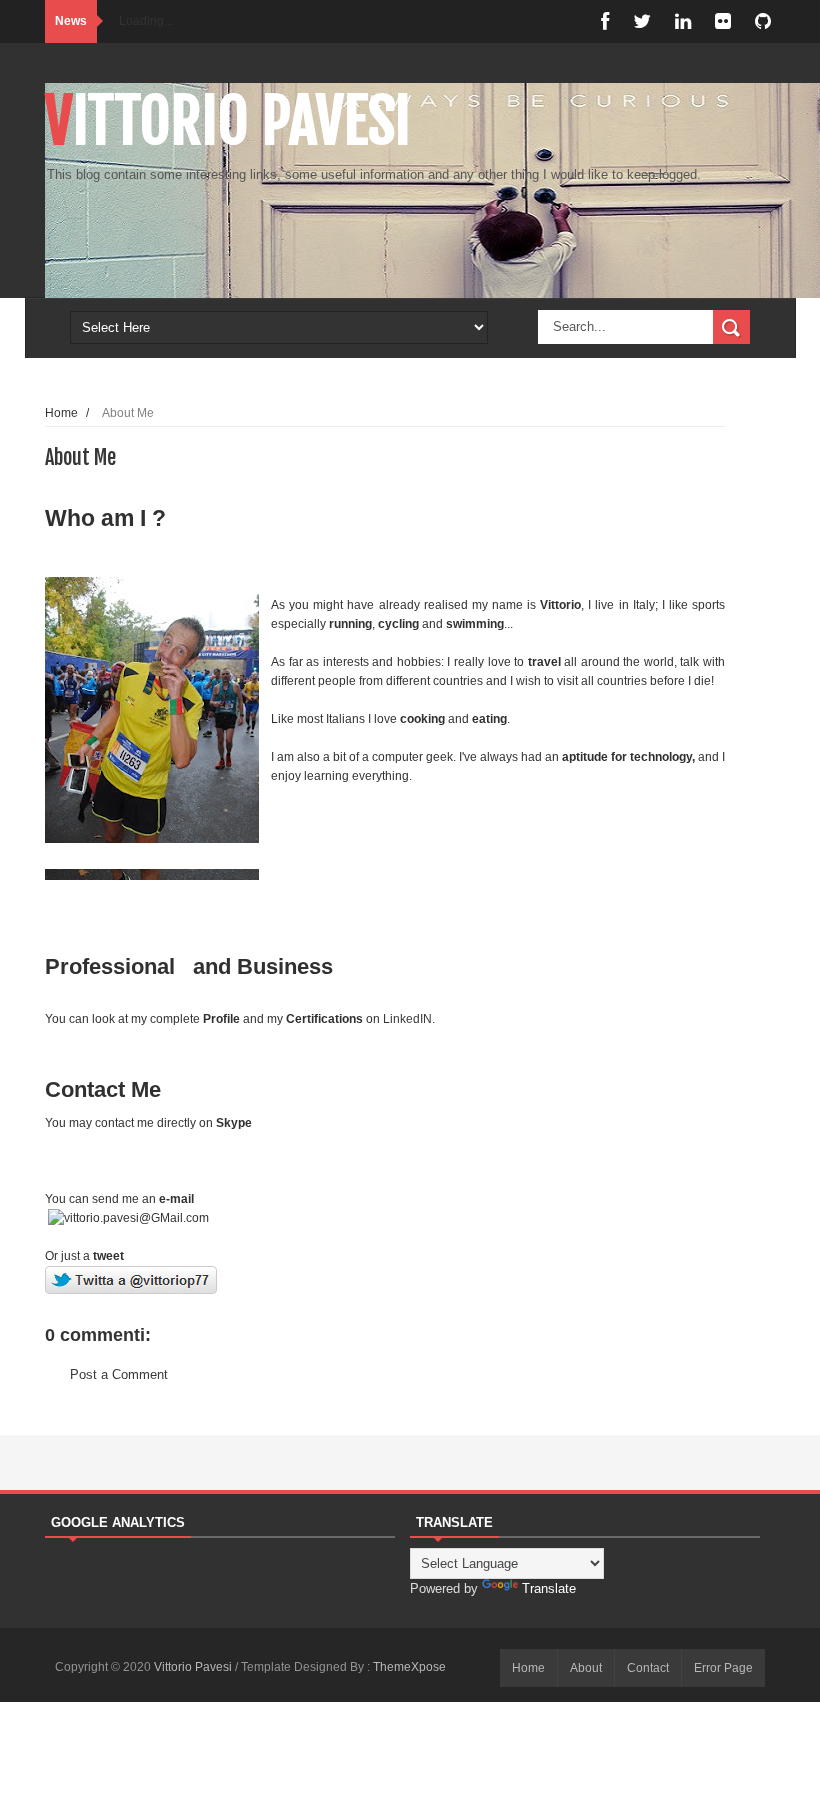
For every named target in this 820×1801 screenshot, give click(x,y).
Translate (549, 1588)
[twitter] (642, 21)
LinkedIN (407, 1019)
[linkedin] (683, 21)
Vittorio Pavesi (228, 121)
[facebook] (605, 21)
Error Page (723, 1668)
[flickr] (723, 21)
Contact (648, 1668)
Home (61, 412)
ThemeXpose (409, 1667)
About (586, 1668)
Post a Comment (119, 1374)
